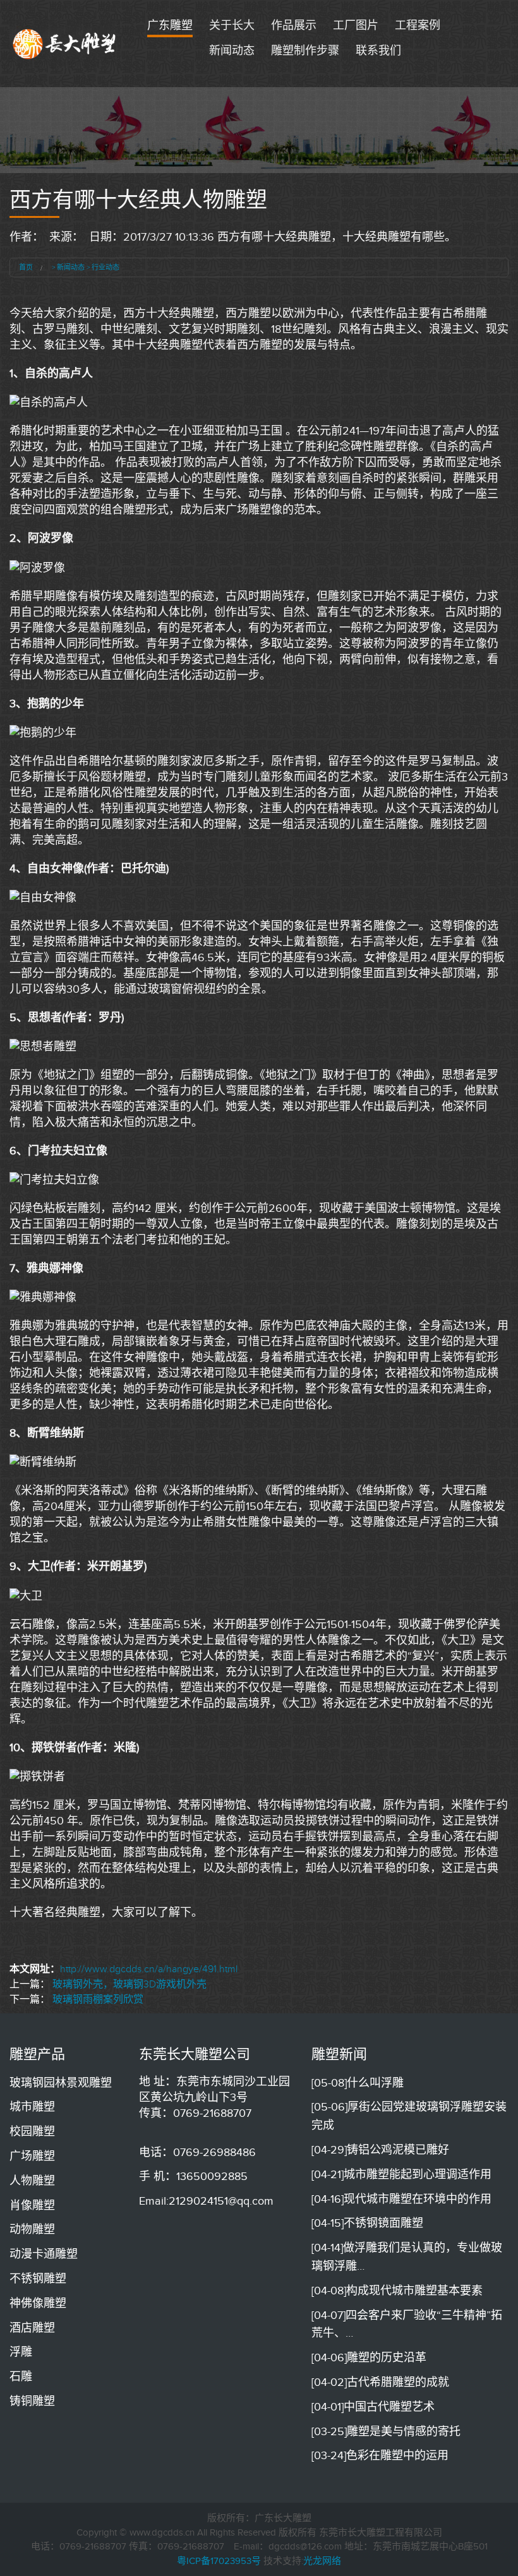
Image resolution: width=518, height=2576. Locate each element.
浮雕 (21, 2352)
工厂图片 (356, 25)
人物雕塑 (32, 2181)
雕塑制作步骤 (305, 51)
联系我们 (378, 51)
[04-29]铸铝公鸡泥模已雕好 (380, 2150)
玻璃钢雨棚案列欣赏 (98, 1999)
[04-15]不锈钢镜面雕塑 (367, 2223)
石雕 (21, 2376)
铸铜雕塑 (32, 2401)
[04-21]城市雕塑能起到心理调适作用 (401, 2174)
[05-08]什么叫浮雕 (358, 2083)
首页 (26, 267)
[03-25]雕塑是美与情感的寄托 (386, 2431)
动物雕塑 (32, 2229)
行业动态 (105, 267)
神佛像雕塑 (38, 2303)
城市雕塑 (32, 2107)
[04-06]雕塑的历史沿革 (369, 2357)
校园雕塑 (32, 2131)
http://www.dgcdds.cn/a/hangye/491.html (149, 1969)
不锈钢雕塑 (38, 2279)
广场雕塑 (32, 2156)
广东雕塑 (170, 25)
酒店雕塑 (32, 2328)
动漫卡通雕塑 (44, 2254)
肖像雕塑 (32, 2205)
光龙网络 (322, 2561)
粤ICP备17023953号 (219, 2561)
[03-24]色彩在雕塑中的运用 (380, 2455)
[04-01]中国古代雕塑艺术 (373, 2407)
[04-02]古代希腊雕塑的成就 (380, 2382)
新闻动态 (232, 51)
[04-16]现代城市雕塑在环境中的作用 (401, 2199)
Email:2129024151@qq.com (206, 2201)
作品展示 (294, 25)
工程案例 (418, 25)
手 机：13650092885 (193, 2176)
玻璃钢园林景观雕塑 (61, 2083)
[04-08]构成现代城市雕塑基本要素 (397, 2291)
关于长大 (232, 25)
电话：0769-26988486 (197, 2152)
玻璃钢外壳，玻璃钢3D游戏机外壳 (129, 1984)
